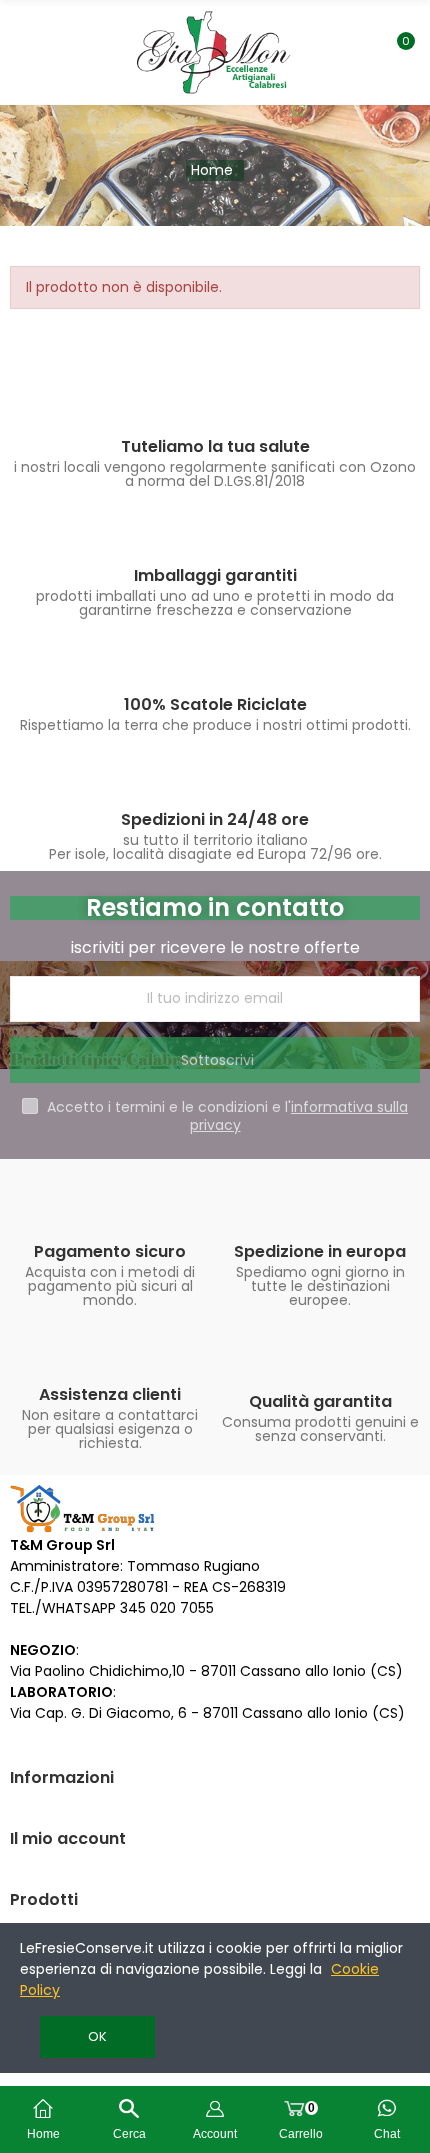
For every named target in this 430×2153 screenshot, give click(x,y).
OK (97, 2036)
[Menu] (25, 52)
